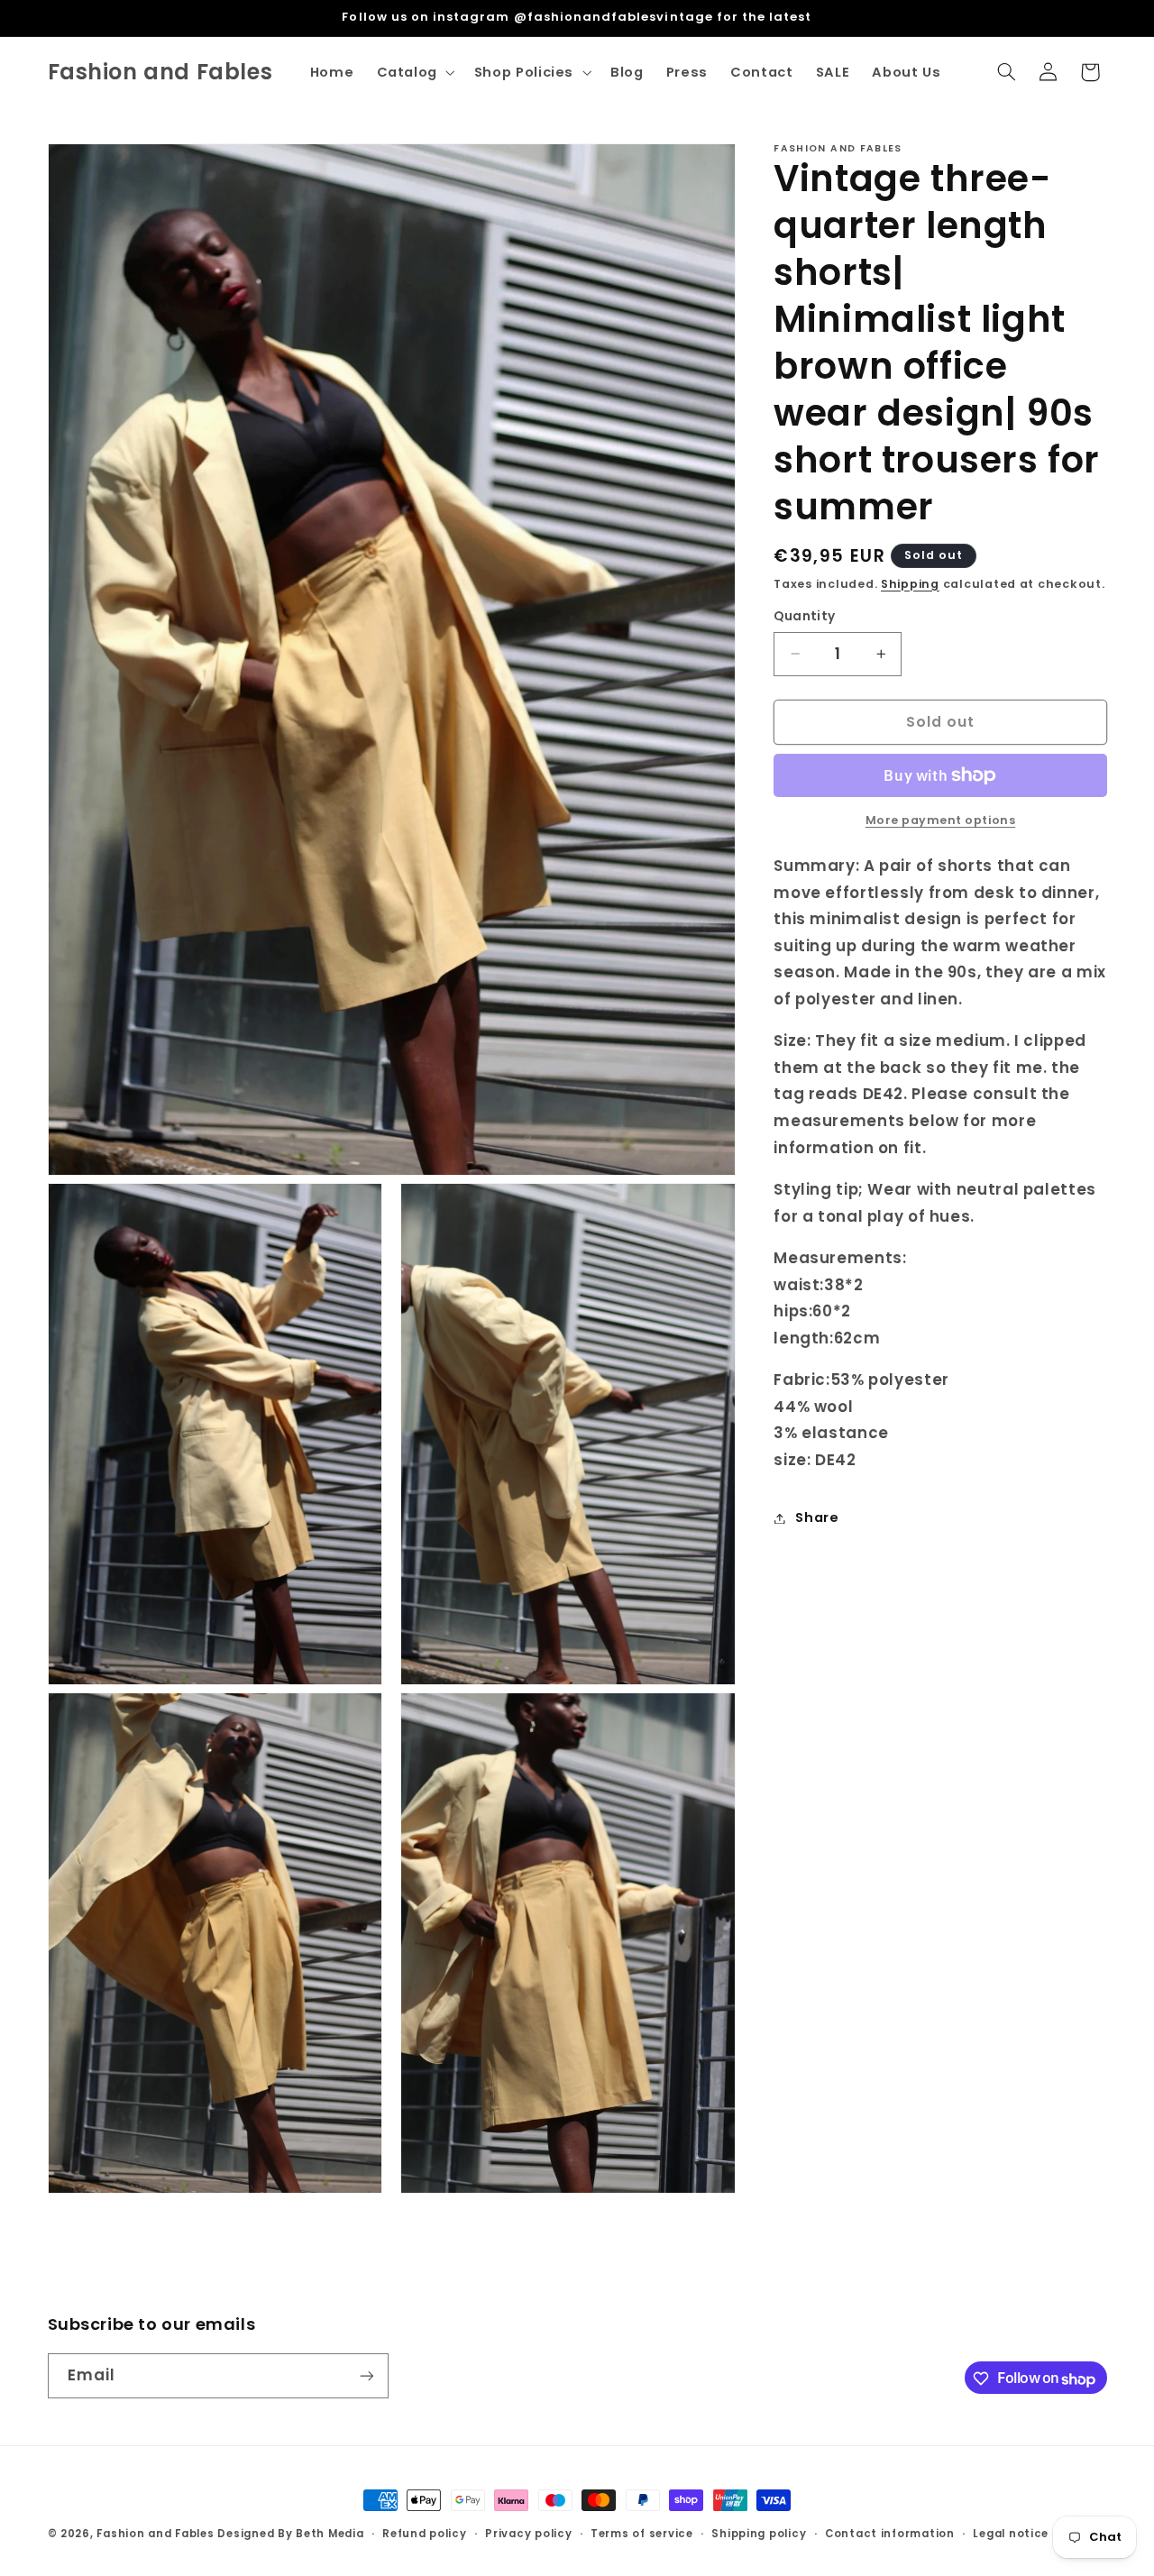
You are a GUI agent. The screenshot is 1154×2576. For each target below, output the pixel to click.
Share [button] (817, 1517)
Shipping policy (759, 2534)
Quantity (804, 616)
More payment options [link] (941, 820)
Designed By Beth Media (290, 2534)
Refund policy (425, 2534)
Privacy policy (528, 2534)
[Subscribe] (366, 2376)
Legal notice (1011, 2534)
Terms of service (642, 2534)
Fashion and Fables (155, 2534)
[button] (414, 72)
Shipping (910, 584)
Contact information (890, 2534)
